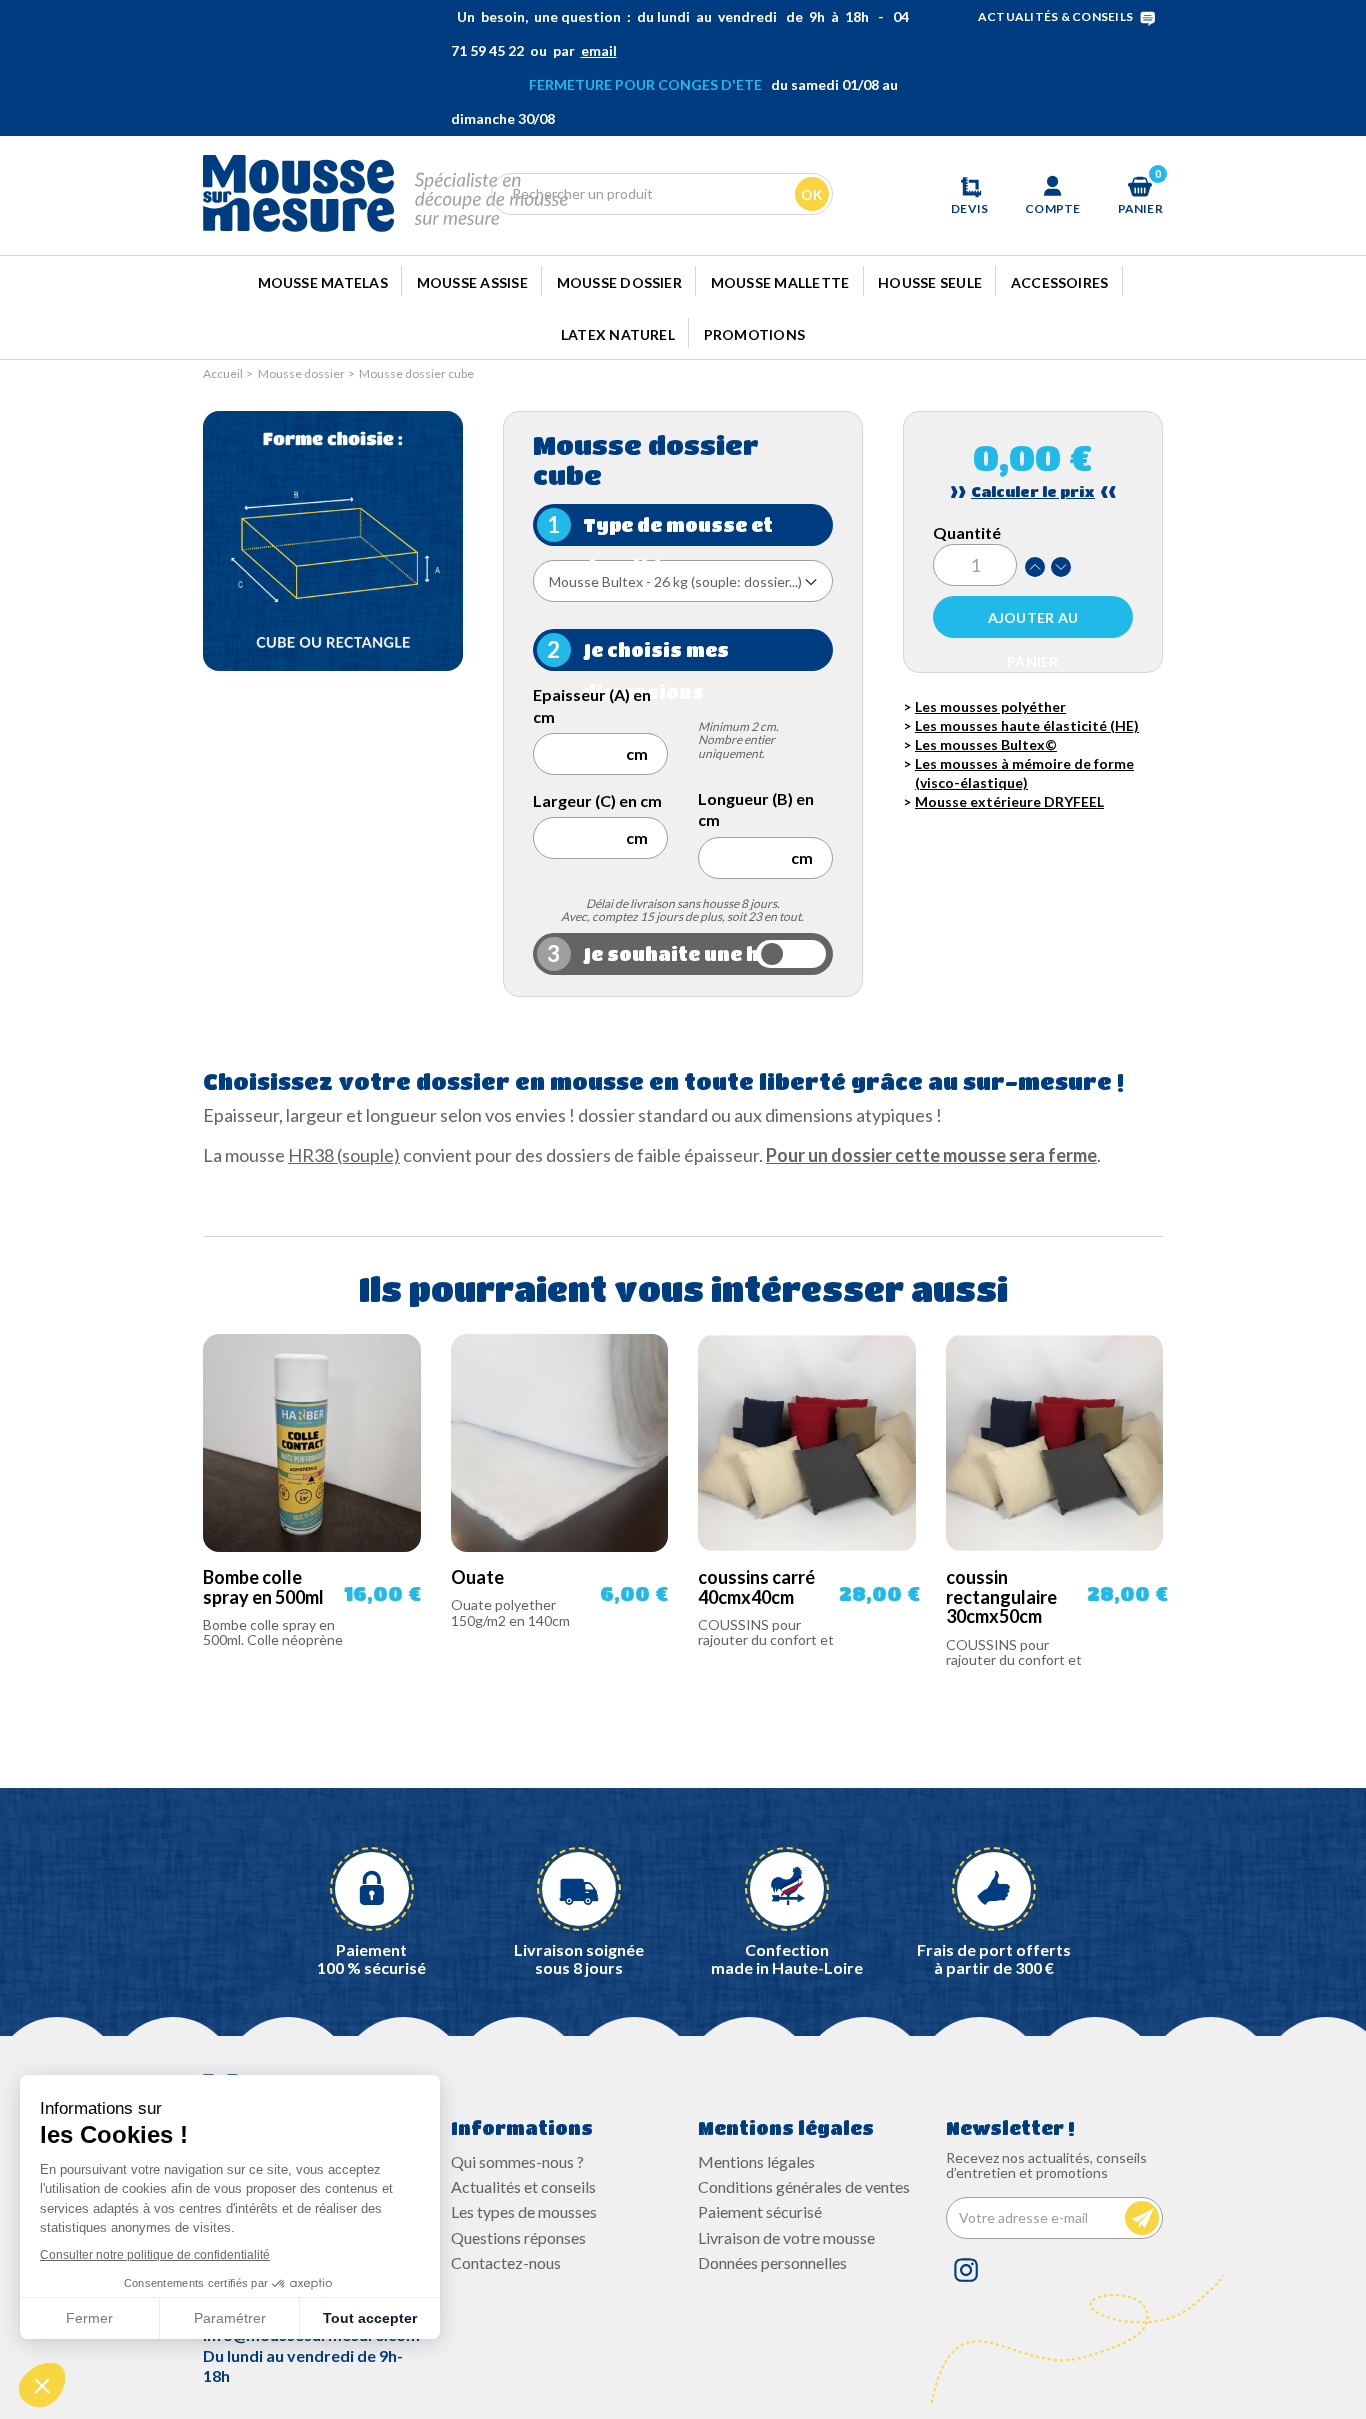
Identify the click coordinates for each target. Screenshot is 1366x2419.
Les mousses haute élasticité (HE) (1027, 725)
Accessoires (1060, 282)
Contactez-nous (506, 2262)
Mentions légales (756, 2161)
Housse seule (930, 282)
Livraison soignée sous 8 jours (579, 1958)
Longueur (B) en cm (756, 809)
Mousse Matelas (323, 282)
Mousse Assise (472, 282)
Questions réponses (518, 2237)
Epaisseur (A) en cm (592, 705)
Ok (812, 194)
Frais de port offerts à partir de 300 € (994, 1958)
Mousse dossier (619, 282)
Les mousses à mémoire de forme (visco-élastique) (1024, 773)
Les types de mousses (524, 2211)
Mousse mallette (780, 282)
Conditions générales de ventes (804, 2186)
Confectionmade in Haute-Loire (787, 1958)
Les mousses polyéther (990, 706)
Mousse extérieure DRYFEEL (1009, 801)
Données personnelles (772, 2262)
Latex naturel (618, 334)
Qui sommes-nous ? (517, 2161)
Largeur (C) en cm (597, 800)
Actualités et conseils (523, 2186)
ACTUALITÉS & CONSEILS (1055, 16)
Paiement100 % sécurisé (371, 1958)
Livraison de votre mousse (786, 2237)
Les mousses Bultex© (986, 744)
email (599, 50)
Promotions (754, 334)
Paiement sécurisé (760, 2211)
